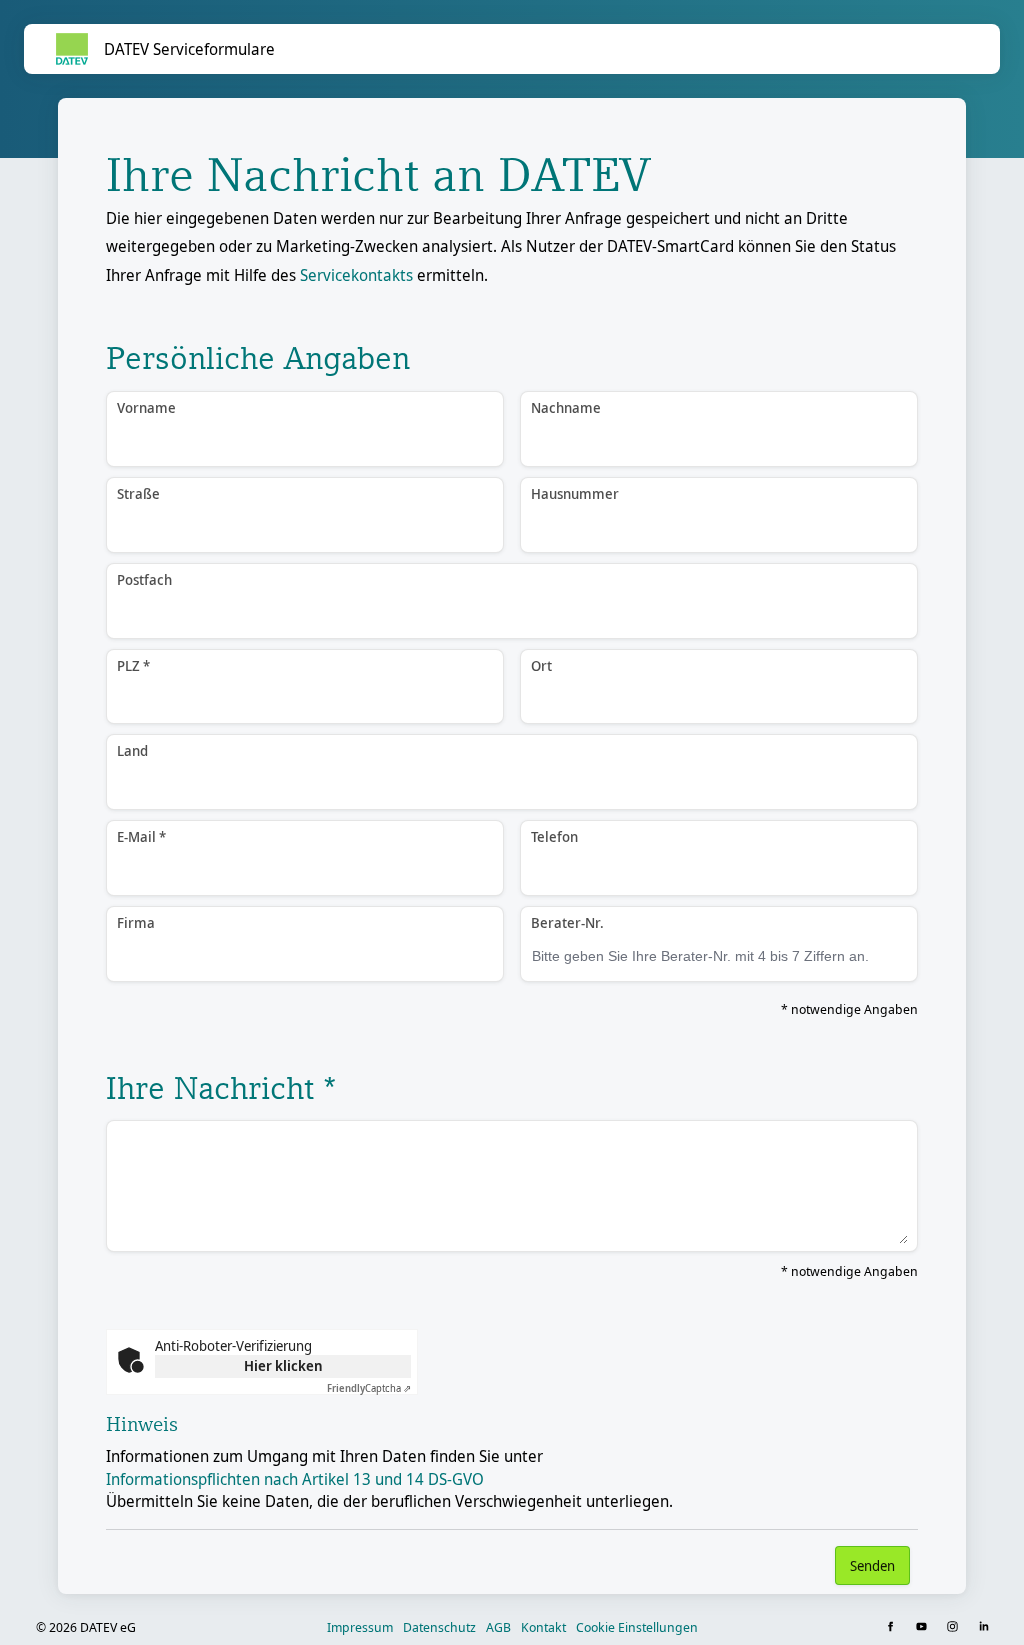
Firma (136, 922)
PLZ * (133, 665)
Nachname (566, 407)
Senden (872, 1565)
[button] (892, 1627)
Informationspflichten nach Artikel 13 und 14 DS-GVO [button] (295, 1479)
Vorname (146, 407)
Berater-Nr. (567, 922)
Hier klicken (283, 1365)
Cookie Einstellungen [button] (637, 1627)
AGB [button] (498, 1627)
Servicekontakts (356, 275)
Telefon (554, 836)
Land (132, 750)
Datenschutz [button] (439, 1627)
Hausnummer (575, 493)
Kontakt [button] (543, 1627)
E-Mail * (141, 836)
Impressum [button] (360, 1627)
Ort (541, 665)
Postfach (144, 579)
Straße (138, 493)
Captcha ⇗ (369, 1388)
